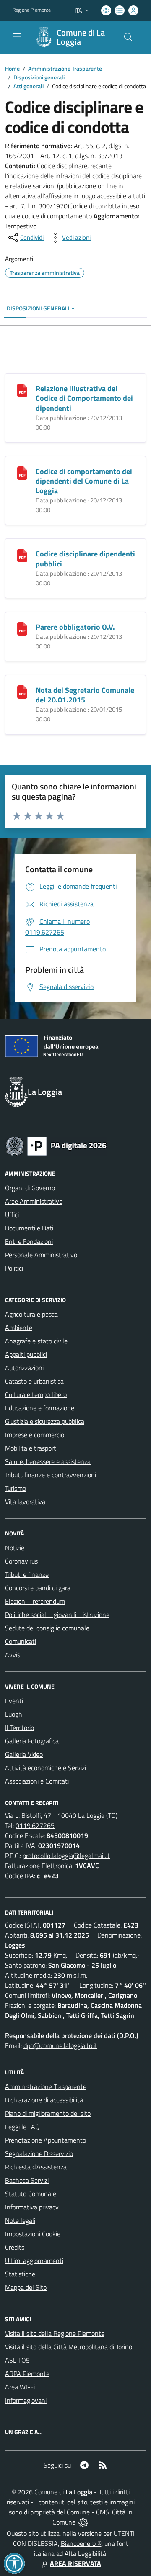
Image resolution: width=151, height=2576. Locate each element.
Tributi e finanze (27, 1574)
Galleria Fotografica (32, 1741)
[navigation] (17, 36)
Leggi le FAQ (22, 2127)
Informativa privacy (32, 2207)
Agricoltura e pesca (31, 1314)
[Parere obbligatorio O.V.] (22, 628)
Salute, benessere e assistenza (48, 1461)
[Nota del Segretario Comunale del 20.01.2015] (22, 691)
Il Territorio (20, 1728)
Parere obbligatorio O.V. (75, 627)
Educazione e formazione (40, 1408)
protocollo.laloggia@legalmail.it (66, 1856)
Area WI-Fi (20, 2387)
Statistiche (20, 2274)
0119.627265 (35, 1825)
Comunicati (21, 1641)
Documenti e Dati (29, 1228)
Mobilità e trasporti (31, 1448)
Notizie (15, 1548)
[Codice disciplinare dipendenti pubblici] (22, 555)
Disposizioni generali (39, 77)
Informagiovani (26, 2400)
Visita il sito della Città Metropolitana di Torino (69, 2347)
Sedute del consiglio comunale (47, 1628)
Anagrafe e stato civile (36, 1341)
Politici (14, 1268)
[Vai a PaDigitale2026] (56, 1145)
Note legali (20, 2220)
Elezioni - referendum (35, 1601)
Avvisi (13, 1655)
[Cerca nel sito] (128, 37)
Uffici (12, 1215)
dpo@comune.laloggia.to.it (60, 2045)
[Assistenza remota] (83, 2522)
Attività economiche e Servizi (46, 1768)
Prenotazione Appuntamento (46, 2140)
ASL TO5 (17, 2360)
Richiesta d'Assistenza (36, 2167)
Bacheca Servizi (27, 2180)
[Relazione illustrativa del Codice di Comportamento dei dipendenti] (22, 390)
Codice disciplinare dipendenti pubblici (85, 559)
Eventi (14, 1701)
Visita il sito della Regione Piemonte (55, 2333)
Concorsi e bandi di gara (38, 1588)
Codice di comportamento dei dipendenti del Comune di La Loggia (84, 481)
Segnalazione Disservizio (39, 2153)
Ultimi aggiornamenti (34, 2261)
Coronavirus (21, 1561)
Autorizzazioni (24, 1368)
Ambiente (19, 1328)
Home (12, 68)
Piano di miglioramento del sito (48, 2113)
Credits (15, 2247)
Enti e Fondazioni (29, 1241)
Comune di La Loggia (81, 37)
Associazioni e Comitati (37, 1781)
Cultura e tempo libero (36, 1394)
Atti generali (29, 86)
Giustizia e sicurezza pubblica (45, 1421)
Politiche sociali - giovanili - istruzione (57, 1615)
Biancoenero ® (81, 2543)
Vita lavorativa (25, 1502)
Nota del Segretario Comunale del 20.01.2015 (85, 695)
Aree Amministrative (34, 1201)
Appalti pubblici (26, 1354)
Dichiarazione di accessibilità (44, 2100)
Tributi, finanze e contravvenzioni (51, 1475)
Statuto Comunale (31, 2194)
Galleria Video (24, 1754)
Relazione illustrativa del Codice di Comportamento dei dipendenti (84, 398)
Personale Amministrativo (41, 1255)
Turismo (16, 1488)
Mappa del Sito (26, 2287)
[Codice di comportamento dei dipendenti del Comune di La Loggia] (22, 472)
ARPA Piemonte (27, 2374)
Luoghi (14, 1714)
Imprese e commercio (35, 1435)
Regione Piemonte (32, 10)
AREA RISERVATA (75, 2563)
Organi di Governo (30, 1188)
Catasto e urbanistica (34, 1381)
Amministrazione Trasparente (65, 68)
